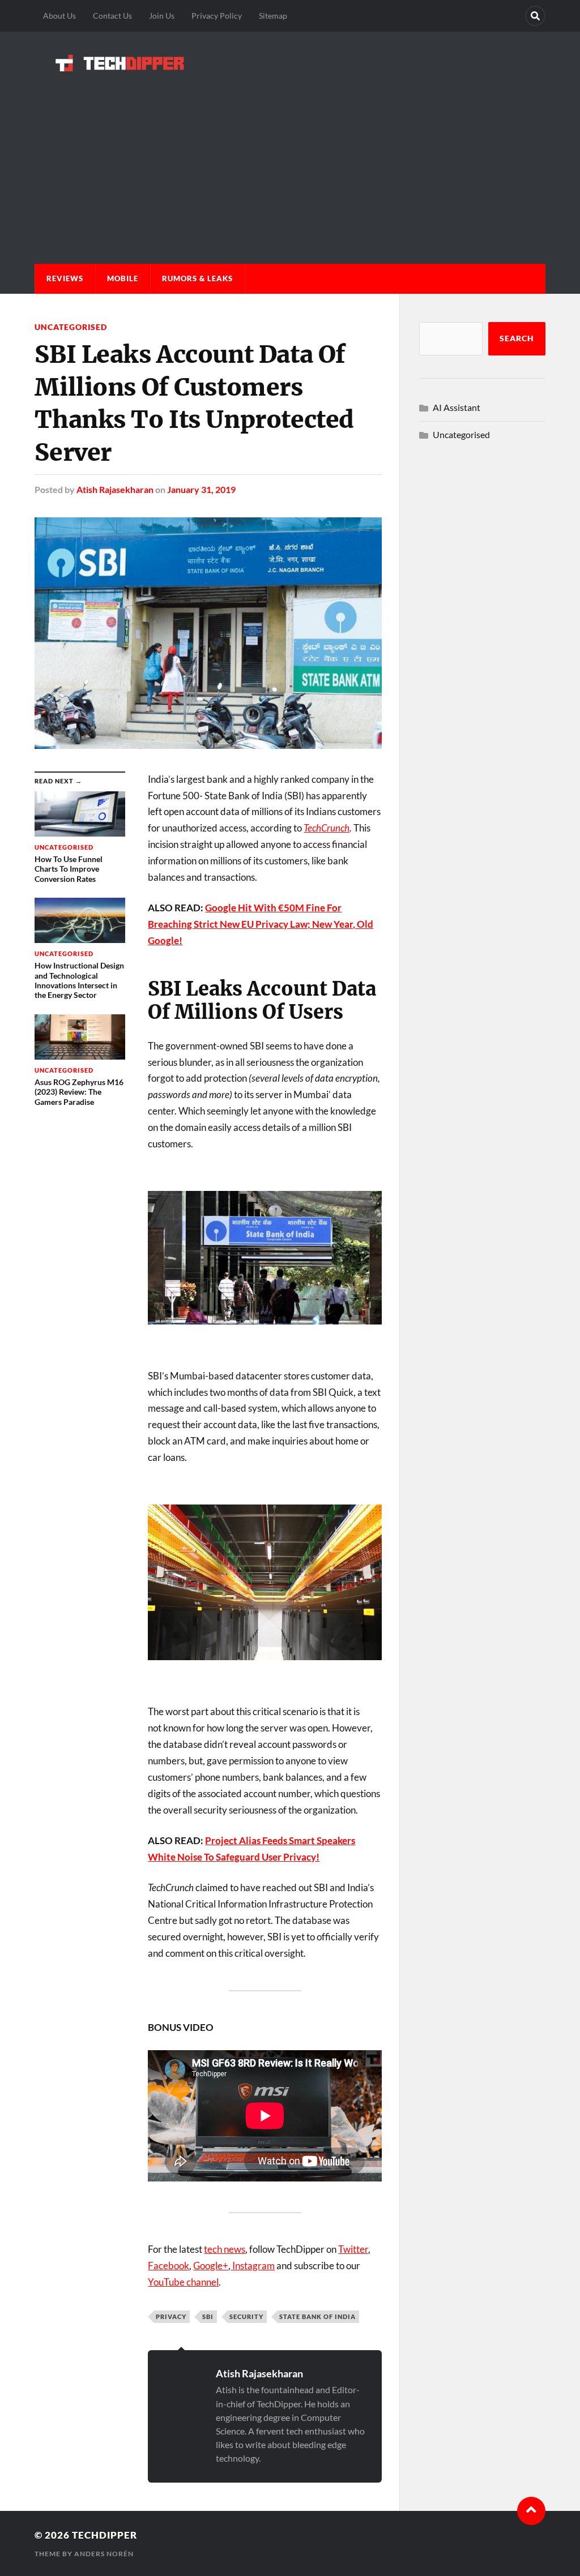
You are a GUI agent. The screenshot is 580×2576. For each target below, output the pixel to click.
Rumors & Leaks (197, 278)
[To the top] (531, 2511)
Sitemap (273, 16)
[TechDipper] (290, 63)
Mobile (123, 278)
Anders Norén (104, 2554)
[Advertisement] (290, 156)
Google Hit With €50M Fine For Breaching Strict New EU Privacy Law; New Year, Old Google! (261, 924)
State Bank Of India (317, 2316)
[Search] (535, 16)
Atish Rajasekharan (115, 489)
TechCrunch (327, 828)
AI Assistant (457, 407)
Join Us (162, 16)
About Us (59, 16)
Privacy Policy (217, 16)
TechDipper (105, 2535)
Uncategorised (71, 327)
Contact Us (112, 16)
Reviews (65, 278)
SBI (208, 2316)
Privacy (171, 2316)
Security (246, 2316)
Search (517, 338)
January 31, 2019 (201, 489)
